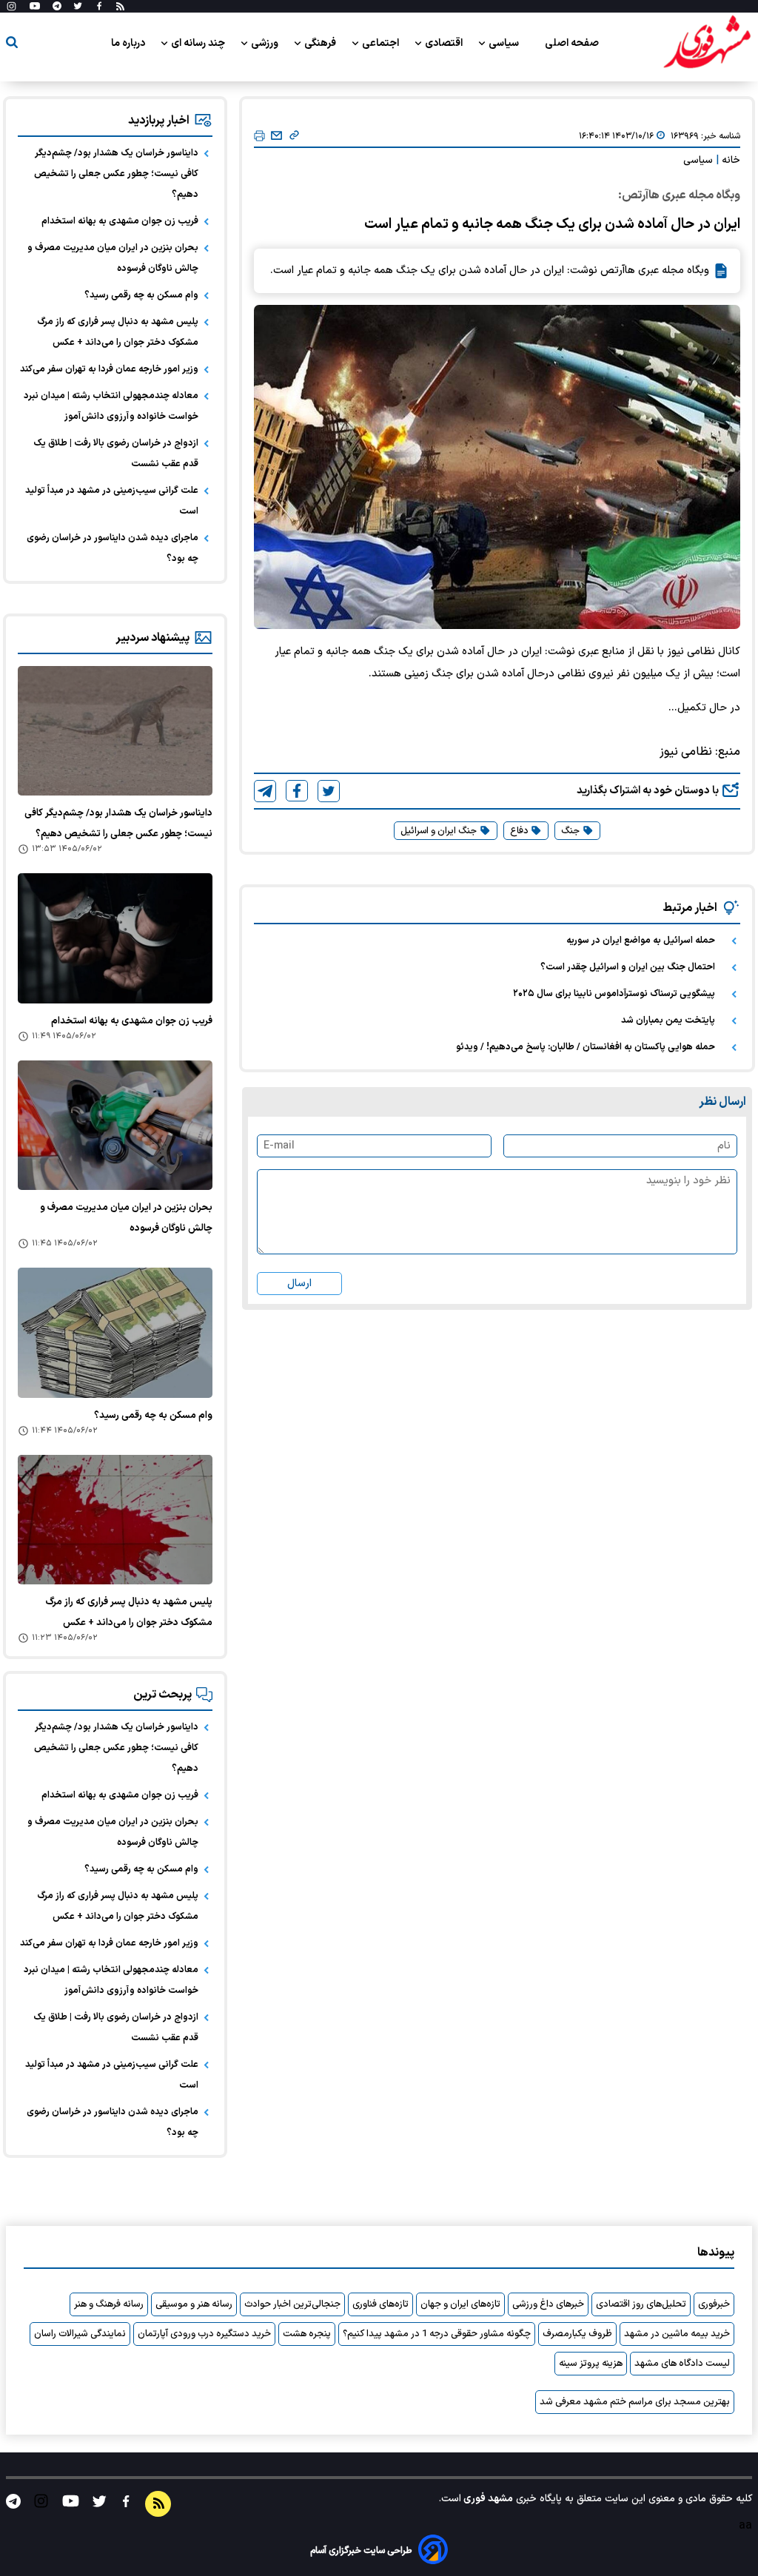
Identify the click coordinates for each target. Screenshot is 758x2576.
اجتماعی (382, 43)
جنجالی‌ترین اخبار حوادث (292, 2304)
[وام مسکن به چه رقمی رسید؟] (115, 1332)
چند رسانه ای (199, 43)
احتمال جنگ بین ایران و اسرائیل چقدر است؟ (628, 967)
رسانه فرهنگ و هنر (109, 2304)
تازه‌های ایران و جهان (460, 2304)
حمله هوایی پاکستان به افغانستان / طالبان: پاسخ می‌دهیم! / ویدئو (586, 1047)
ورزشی (266, 43)
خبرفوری (714, 2304)
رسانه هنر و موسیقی (194, 2304)
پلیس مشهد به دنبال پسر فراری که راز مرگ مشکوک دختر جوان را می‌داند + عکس (118, 332)
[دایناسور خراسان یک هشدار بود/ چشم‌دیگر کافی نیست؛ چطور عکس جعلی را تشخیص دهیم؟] (115, 731)
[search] (12, 45)
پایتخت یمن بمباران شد (668, 1020)
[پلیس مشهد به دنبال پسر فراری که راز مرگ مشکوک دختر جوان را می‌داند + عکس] (115, 1520)
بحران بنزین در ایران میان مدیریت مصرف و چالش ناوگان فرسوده (113, 258)
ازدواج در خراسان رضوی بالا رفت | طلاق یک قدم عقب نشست (116, 454)
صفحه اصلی (572, 43)
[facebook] (297, 791)
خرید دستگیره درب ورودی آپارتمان (204, 2334)
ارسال (299, 1284)
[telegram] (265, 791)
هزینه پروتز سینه (591, 2364)
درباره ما (129, 43)
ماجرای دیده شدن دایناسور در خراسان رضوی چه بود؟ (113, 548)
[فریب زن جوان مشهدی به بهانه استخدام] (115, 938)
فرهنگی (321, 43)
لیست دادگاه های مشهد (682, 2364)
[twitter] (329, 791)
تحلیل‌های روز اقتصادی (641, 2304)
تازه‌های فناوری (380, 2304)
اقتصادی (445, 43)
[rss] (120, 7)
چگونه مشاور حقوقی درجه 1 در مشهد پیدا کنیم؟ (437, 2334)
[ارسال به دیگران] (276, 136)
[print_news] (259, 137)
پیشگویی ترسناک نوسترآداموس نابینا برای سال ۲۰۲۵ (614, 994)
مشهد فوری (487, 2499)
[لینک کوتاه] (294, 136)
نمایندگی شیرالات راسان (80, 2334)
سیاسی (505, 43)
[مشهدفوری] (707, 43)
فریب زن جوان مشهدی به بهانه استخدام (120, 221)
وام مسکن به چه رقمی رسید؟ (141, 295)
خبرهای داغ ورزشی (548, 2304)
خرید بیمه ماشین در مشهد (677, 2334)
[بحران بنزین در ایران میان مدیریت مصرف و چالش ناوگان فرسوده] (115, 1125)
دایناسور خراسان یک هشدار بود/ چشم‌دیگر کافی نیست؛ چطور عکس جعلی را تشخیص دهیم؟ (116, 174)
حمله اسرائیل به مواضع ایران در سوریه (641, 941)
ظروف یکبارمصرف (577, 2334)
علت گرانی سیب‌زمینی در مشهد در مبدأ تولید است (112, 501)
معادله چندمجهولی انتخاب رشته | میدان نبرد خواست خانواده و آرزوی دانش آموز (111, 406)
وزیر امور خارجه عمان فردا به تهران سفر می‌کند (109, 369)
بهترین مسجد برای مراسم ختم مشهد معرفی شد (635, 2402)
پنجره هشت (307, 2334)
